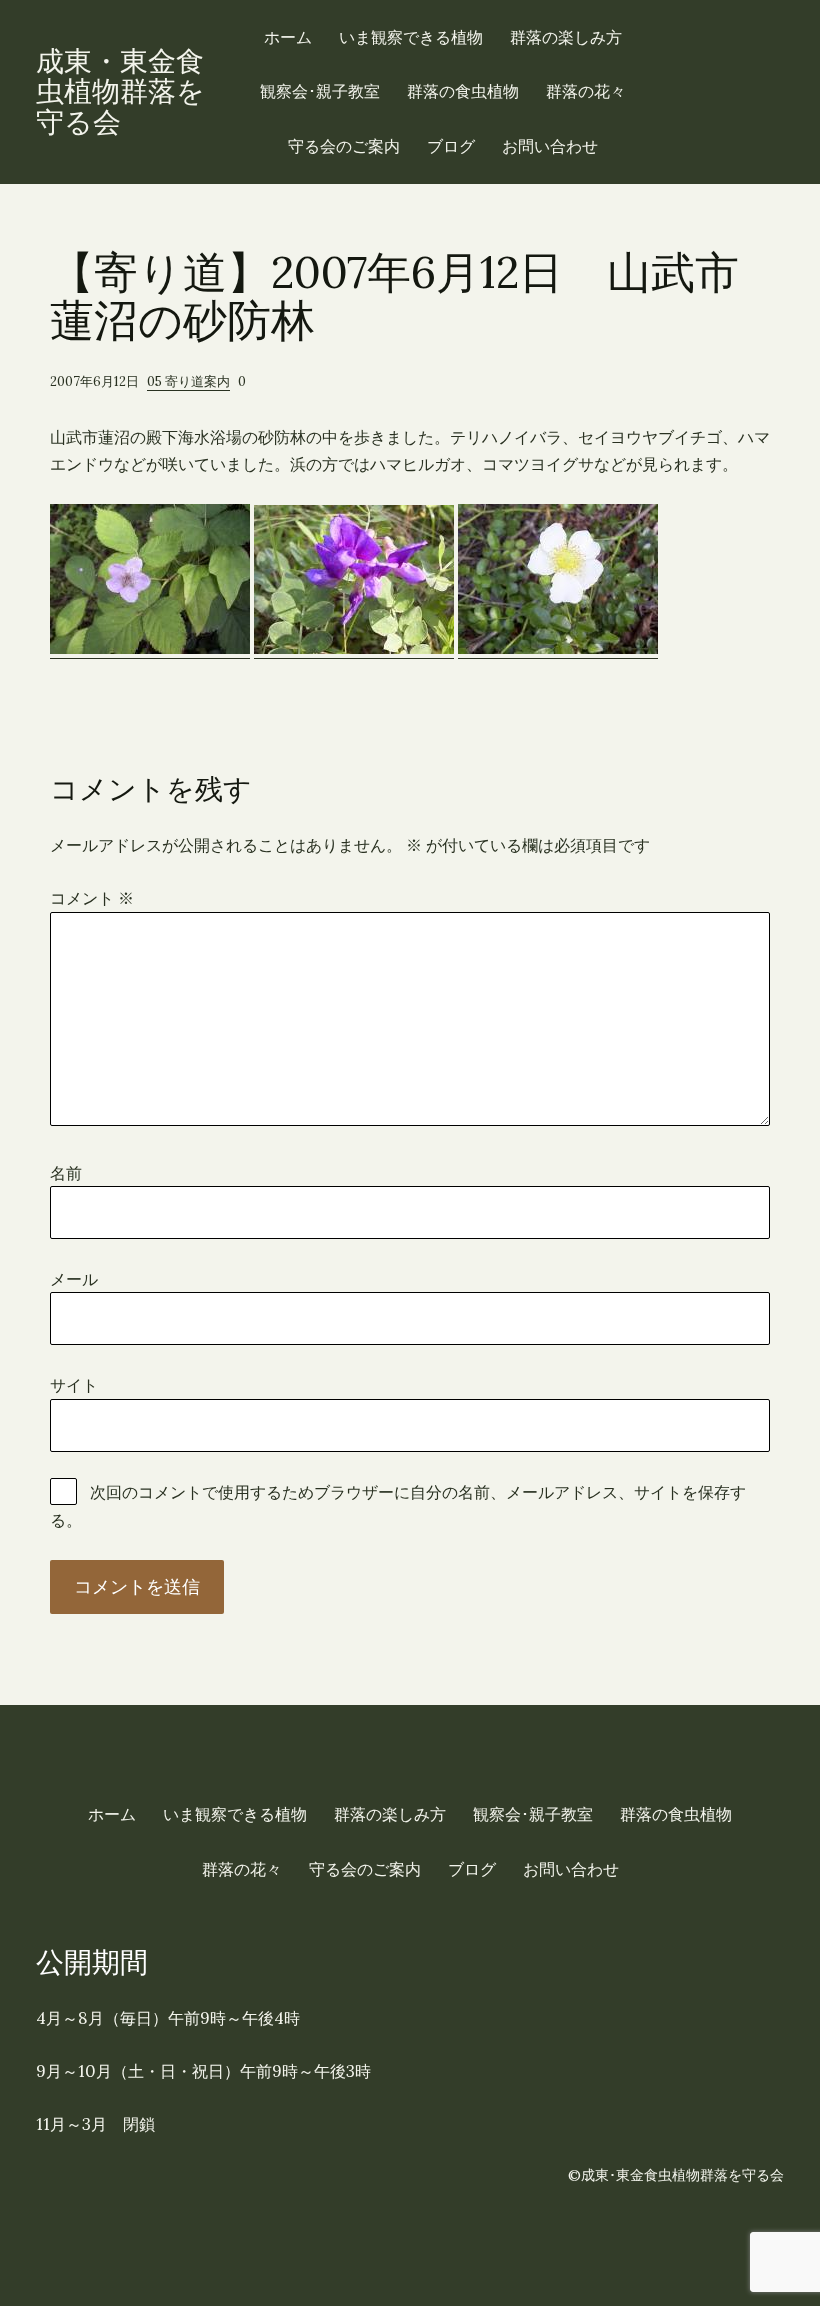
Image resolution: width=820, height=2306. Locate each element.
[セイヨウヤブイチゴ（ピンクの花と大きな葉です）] (150, 648)
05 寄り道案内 (188, 381)
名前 (66, 1173)
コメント (92, 898)
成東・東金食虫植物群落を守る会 (120, 92)
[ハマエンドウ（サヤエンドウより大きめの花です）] (354, 648)
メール (74, 1279)
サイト (74, 1385)
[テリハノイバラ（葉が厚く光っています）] (558, 648)
